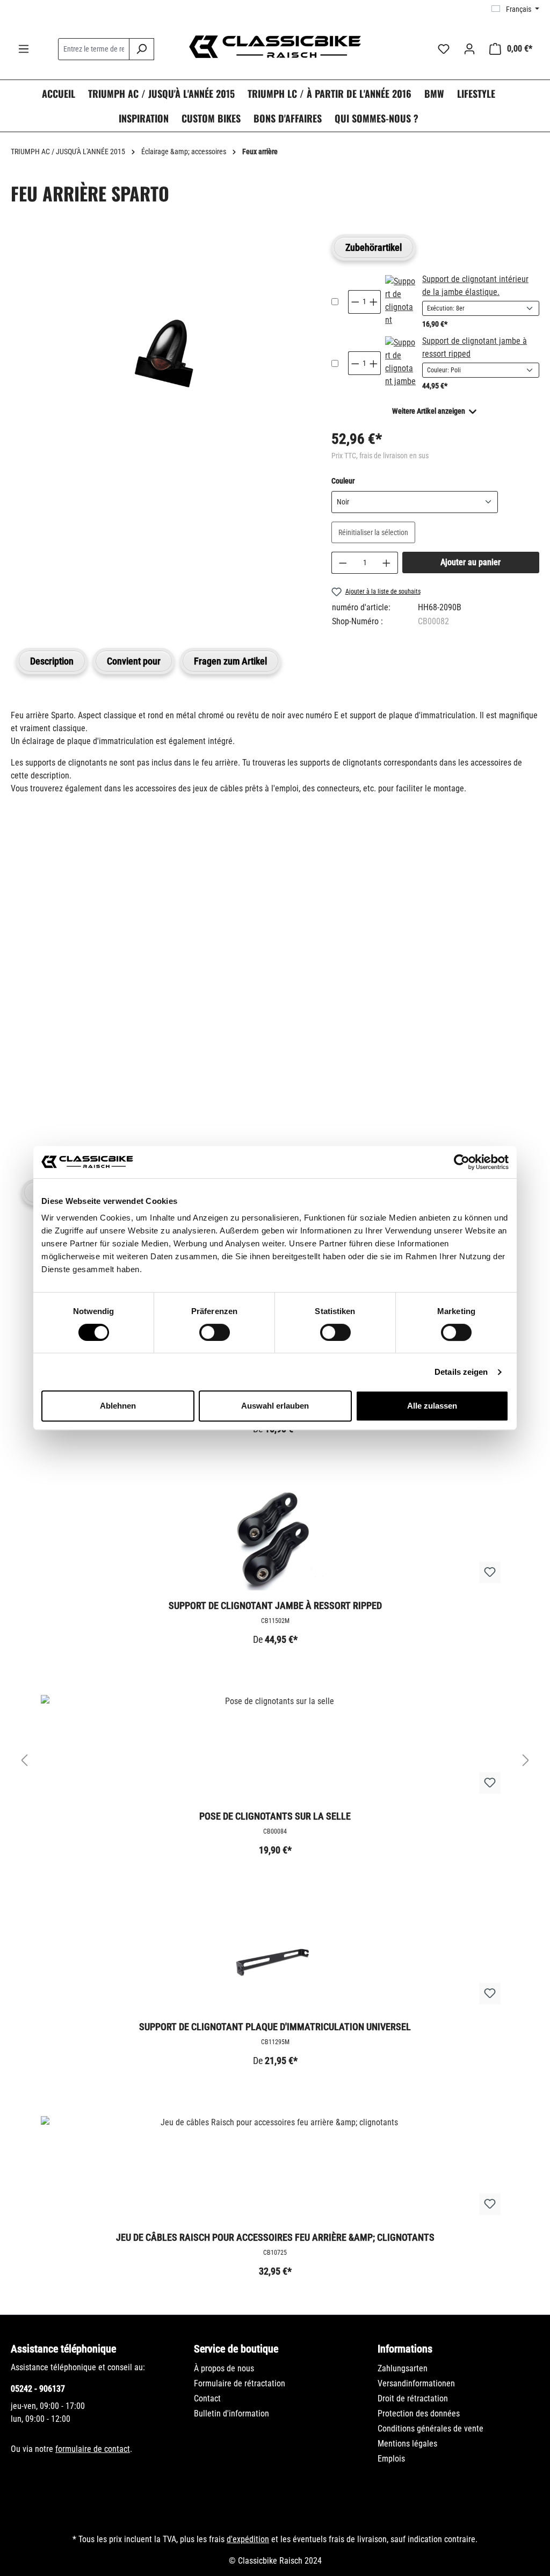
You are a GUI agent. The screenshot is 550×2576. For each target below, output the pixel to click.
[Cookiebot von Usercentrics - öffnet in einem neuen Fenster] (462, 1162)
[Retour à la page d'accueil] (275, 47)
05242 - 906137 (38, 2389)
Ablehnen (118, 1406)
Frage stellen (62, 1123)
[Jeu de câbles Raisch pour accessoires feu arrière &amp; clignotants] (275, 2170)
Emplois (391, 2459)
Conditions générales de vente (430, 2429)
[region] (160, 360)
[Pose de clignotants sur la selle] (275, 1749)
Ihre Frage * (37, 953)
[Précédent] (24, 1761)
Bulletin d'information (231, 2413)
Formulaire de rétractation (240, 2383)
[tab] (52, 661)
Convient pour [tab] (134, 661)
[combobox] (94, 49)
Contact (207, 2398)
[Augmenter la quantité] (387, 563)
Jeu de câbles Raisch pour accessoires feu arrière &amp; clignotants (275, 2237)
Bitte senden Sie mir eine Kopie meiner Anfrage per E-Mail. (131, 1073)
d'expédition (248, 2539)
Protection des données (419, 2413)
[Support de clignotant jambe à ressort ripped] (400, 363)
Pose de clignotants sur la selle (275, 1816)
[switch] (215, 1332)
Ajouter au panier (471, 562)
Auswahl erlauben (275, 1406)
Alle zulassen (432, 1406)
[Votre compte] (469, 49)
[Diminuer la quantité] (343, 563)
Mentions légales (407, 2444)
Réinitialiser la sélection (373, 532)
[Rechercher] (142, 49)
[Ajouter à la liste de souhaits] (490, 1572)
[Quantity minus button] (355, 302)
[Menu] (24, 49)
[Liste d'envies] (444, 49)
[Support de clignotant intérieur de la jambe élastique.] (400, 302)
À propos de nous (224, 2368)
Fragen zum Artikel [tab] (230, 661)
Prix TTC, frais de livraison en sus (380, 456)
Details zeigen (461, 1372)
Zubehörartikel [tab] (374, 247)
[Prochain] (526, 1761)
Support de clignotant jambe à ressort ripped (275, 1606)
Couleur (343, 481)
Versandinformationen (416, 2383)
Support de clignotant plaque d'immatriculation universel (275, 2027)
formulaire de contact (93, 2449)
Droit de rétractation (413, 2398)
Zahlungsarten (403, 2368)
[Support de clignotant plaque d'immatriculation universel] (275, 1959)
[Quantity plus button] (374, 302)
